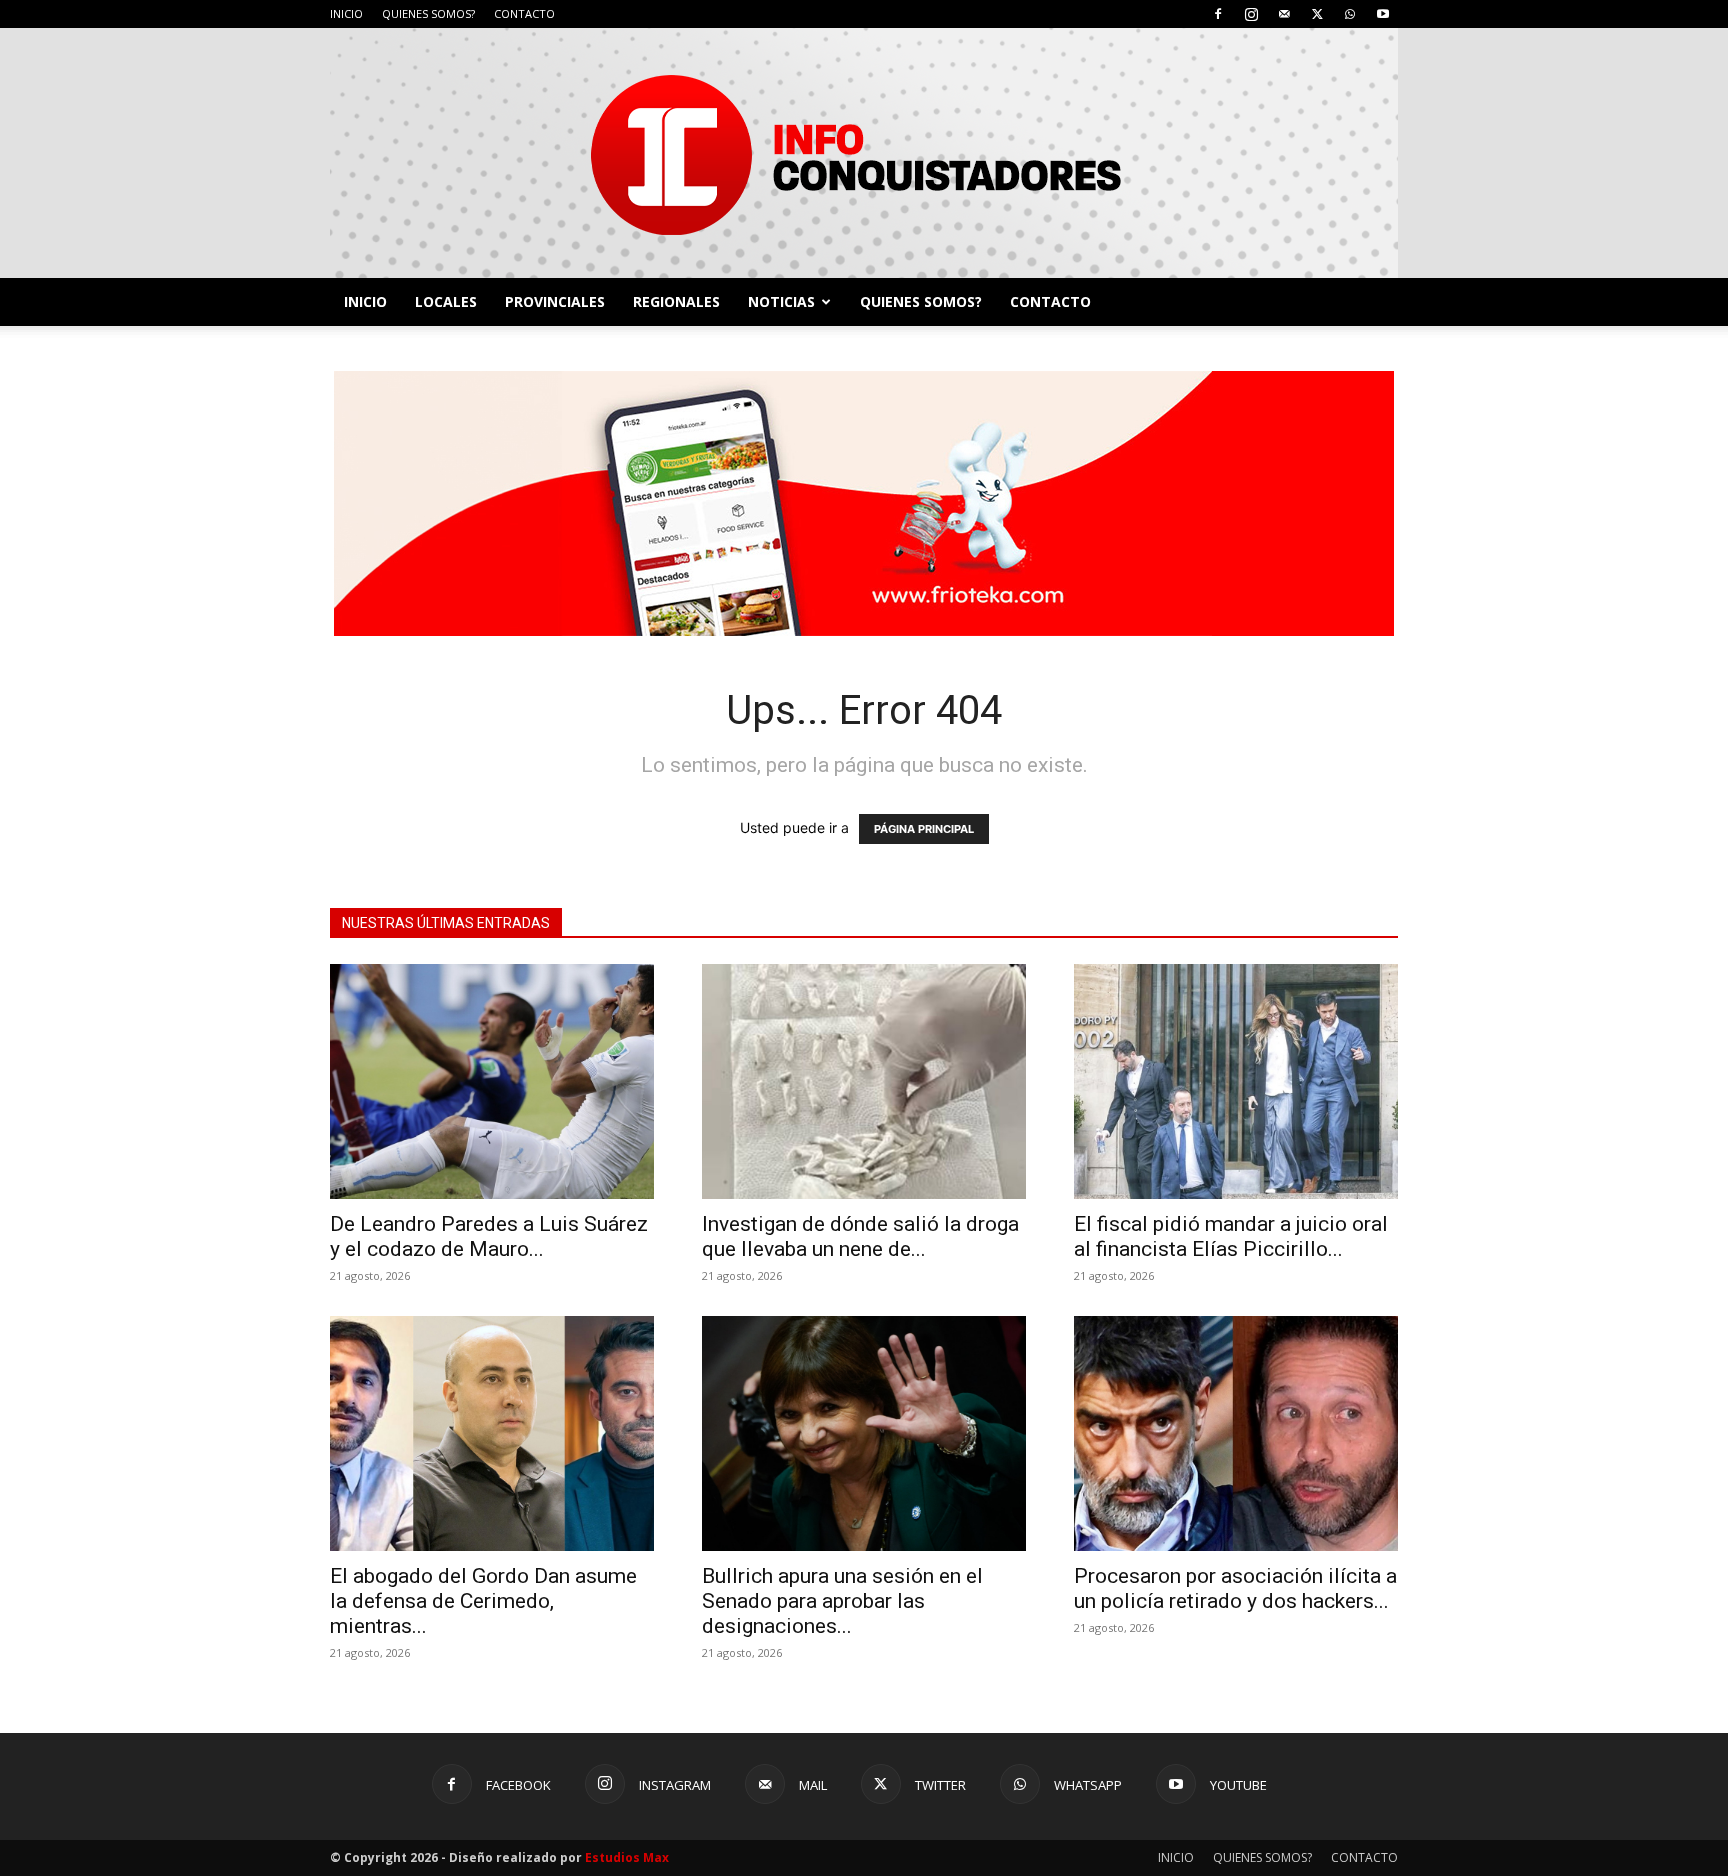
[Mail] (1284, 14)
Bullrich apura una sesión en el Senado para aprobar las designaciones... (842, 1601)
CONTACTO (524, 13)
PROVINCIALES (555, 301)
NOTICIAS (781, 301)
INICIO (346, 13)
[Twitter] (1317, 14)
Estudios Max (627, 1857)
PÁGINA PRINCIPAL (924, 829)
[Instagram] (1251, 14)
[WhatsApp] (1350, 14)
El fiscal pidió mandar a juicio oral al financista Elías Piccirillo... (1231, 1236)
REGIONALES (676, 301)
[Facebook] (1218, 14)
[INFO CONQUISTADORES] (864, 153)
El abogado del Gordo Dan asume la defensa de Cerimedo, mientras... (483, 1601)
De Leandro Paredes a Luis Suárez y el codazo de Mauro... (489, 1236)
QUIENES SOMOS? (428, 13)
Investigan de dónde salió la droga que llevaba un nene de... (860, 1236)
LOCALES (446, 301)
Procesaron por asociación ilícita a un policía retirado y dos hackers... (1235, 1588)
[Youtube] (1383, 14)
